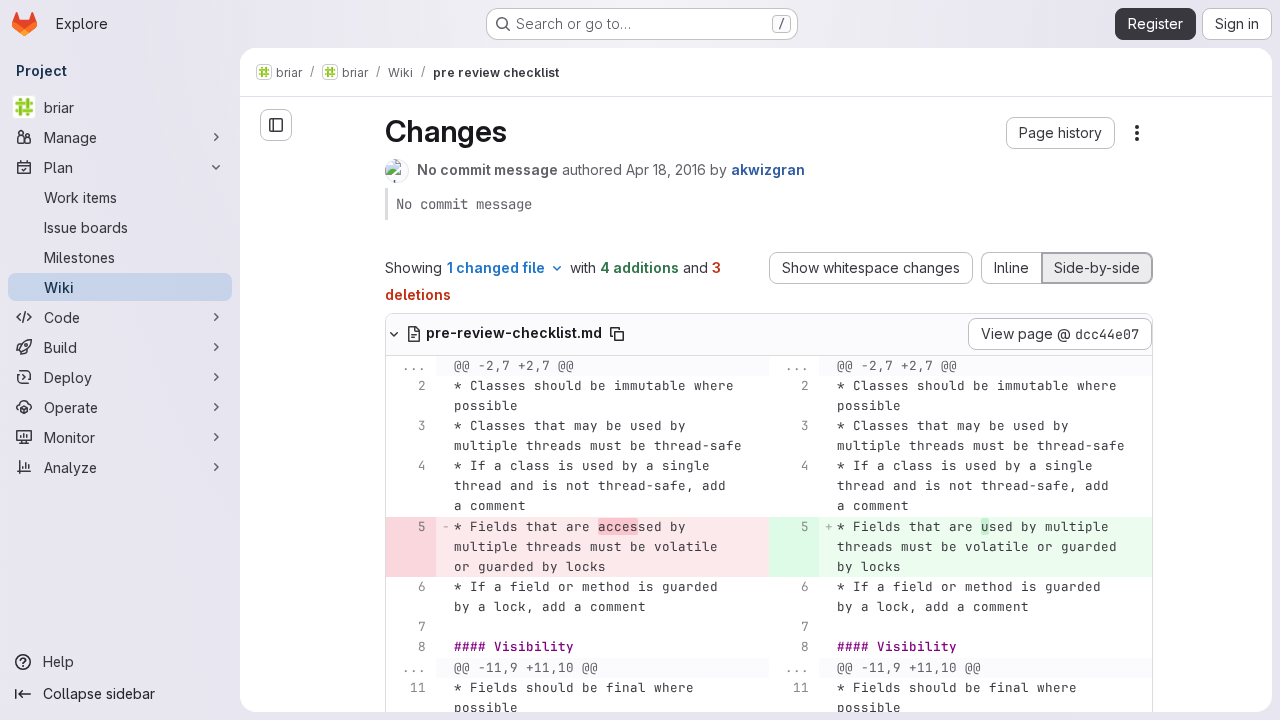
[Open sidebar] (276, 125)
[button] (1060, 133)
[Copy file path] (617, 334)
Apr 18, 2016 (666, 169)
